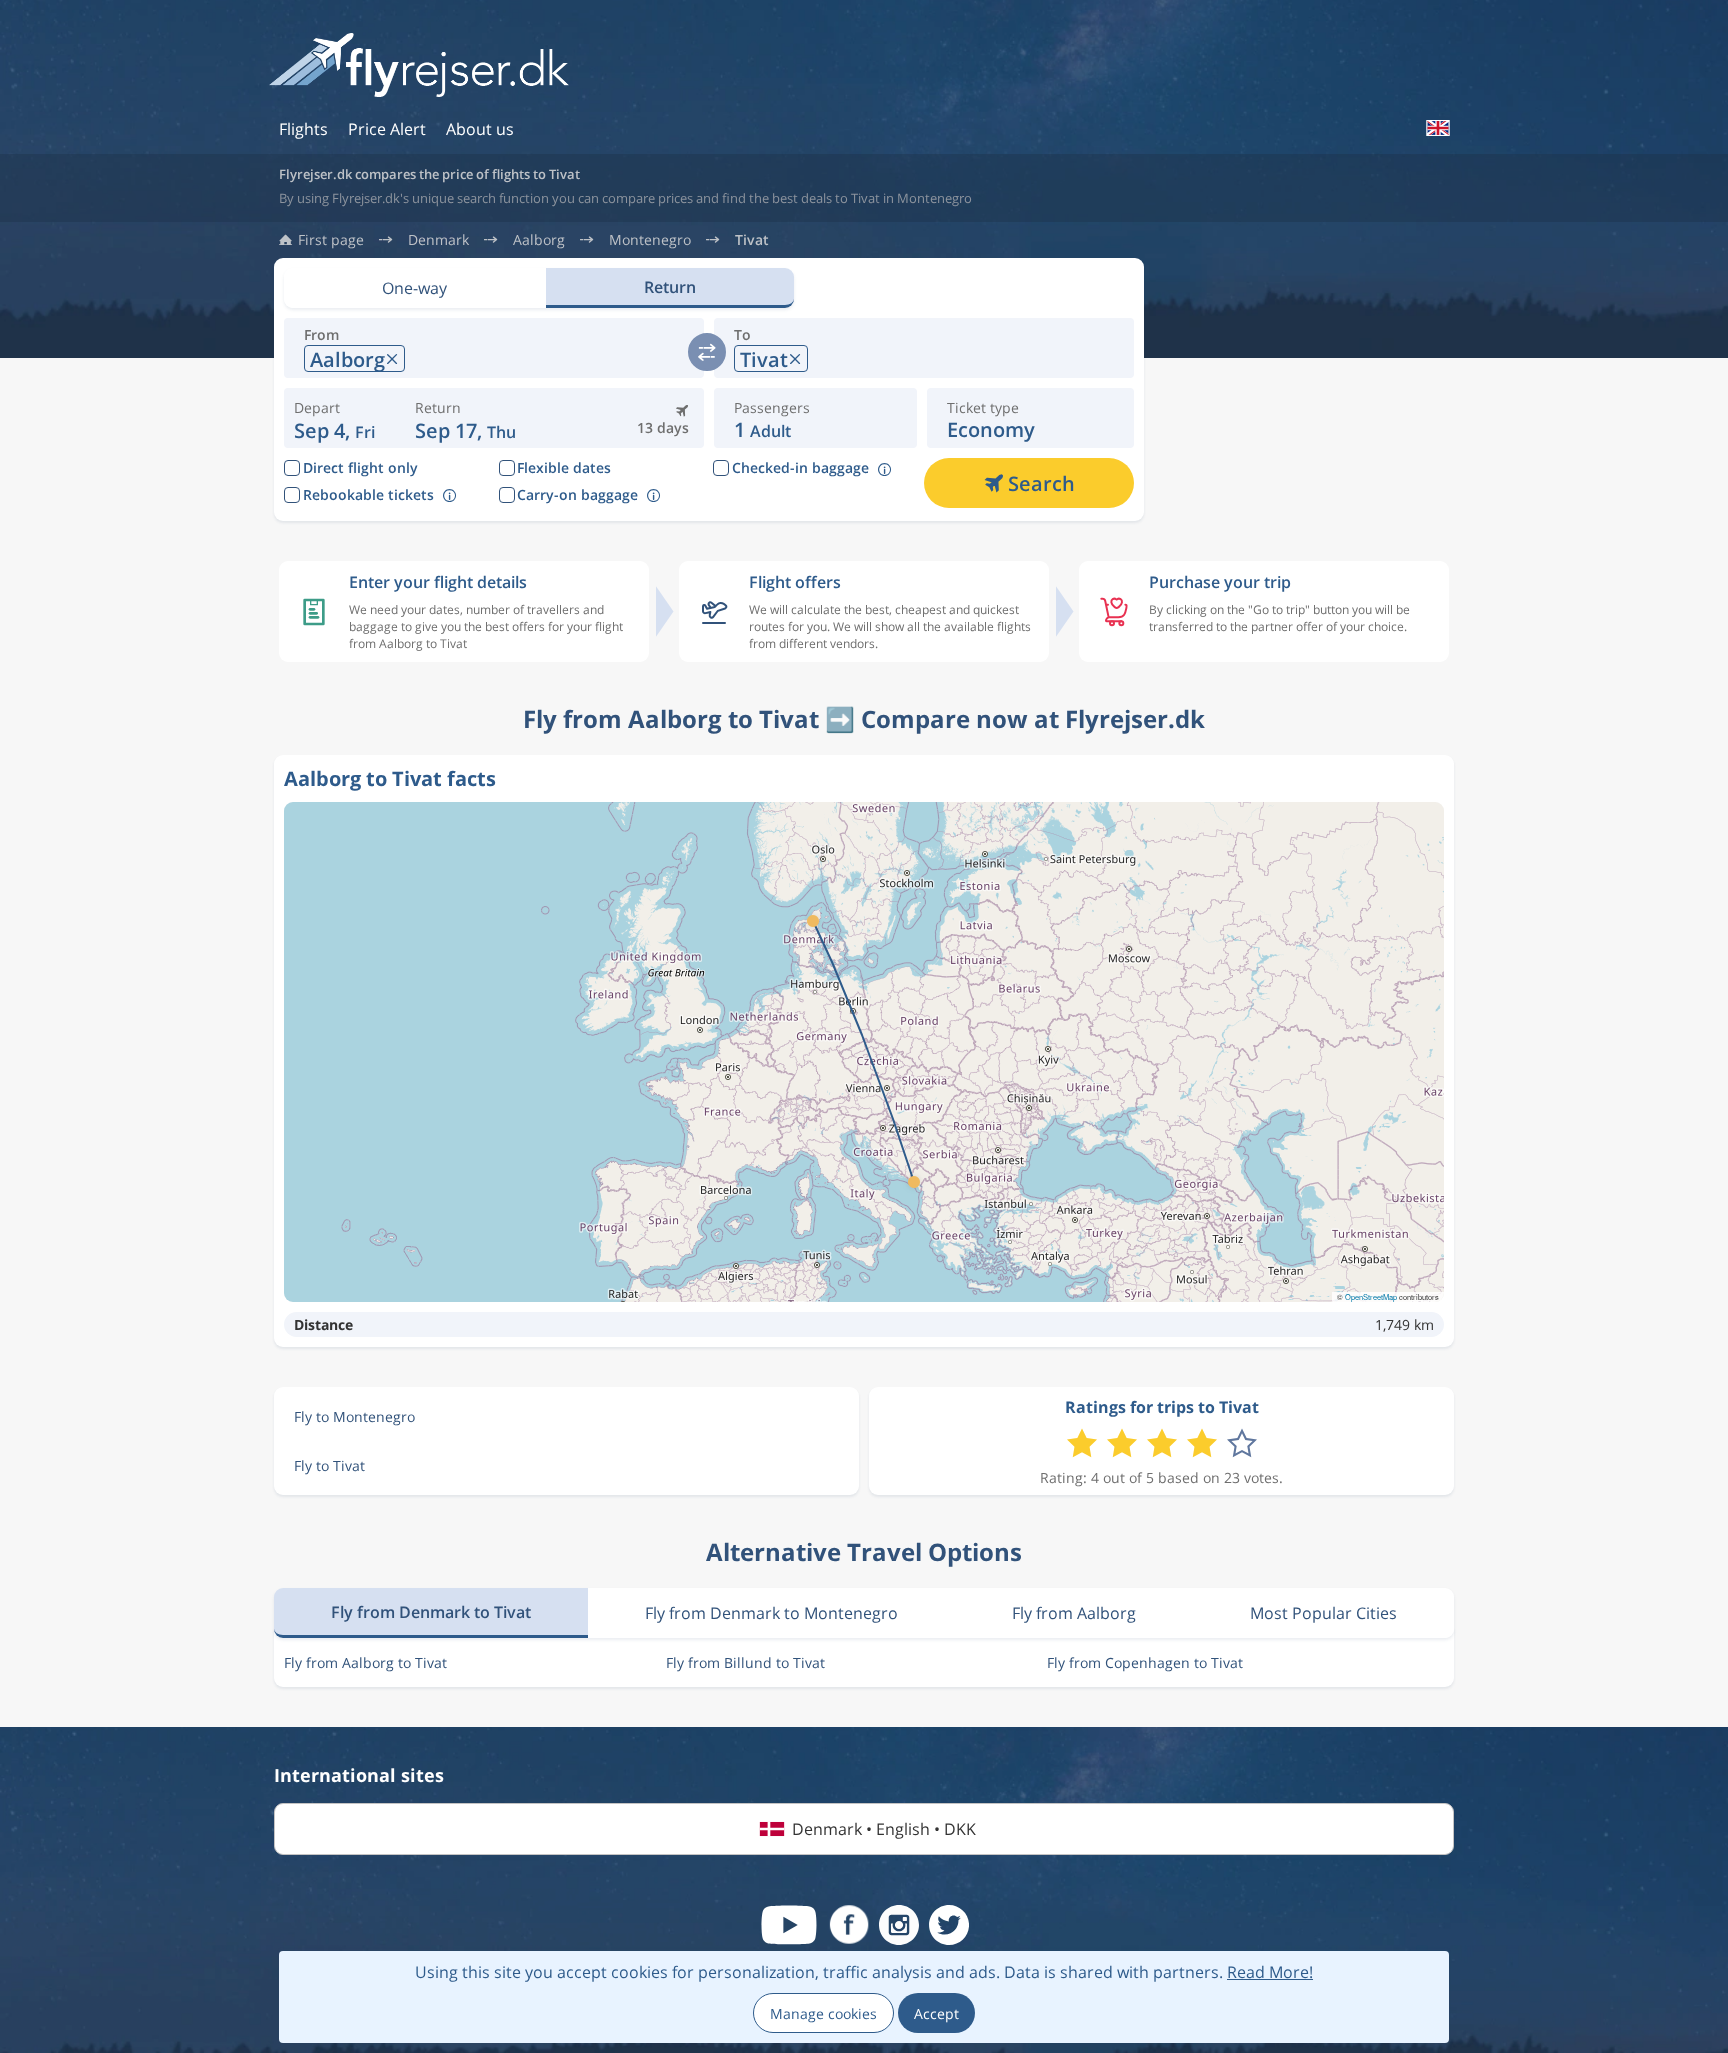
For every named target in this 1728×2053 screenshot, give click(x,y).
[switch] (707, 352)
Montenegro (650, 240)
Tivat (752, 240)
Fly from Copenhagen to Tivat (1145, 1662)
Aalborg (539, 240)
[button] (465, 418)
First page (331, 240)
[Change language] (1437, 128)
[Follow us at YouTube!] (789, 1925)
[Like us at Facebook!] (849, 1925)
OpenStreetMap (1371, 1296)
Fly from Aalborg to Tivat (365, 1662)
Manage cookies (823, 2013)
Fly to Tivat (329, 1465)
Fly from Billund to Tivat (745, 1662)
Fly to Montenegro (354, 1416)
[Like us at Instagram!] (899, 1925)
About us (480, 129)
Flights (303, 129)
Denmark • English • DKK (884, 1829)
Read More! (1270, 1972)
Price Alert (387, 129)
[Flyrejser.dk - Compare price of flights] (419, 66)
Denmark (438, 240)
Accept (936, 2013)
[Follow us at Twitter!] (949, 1925)
